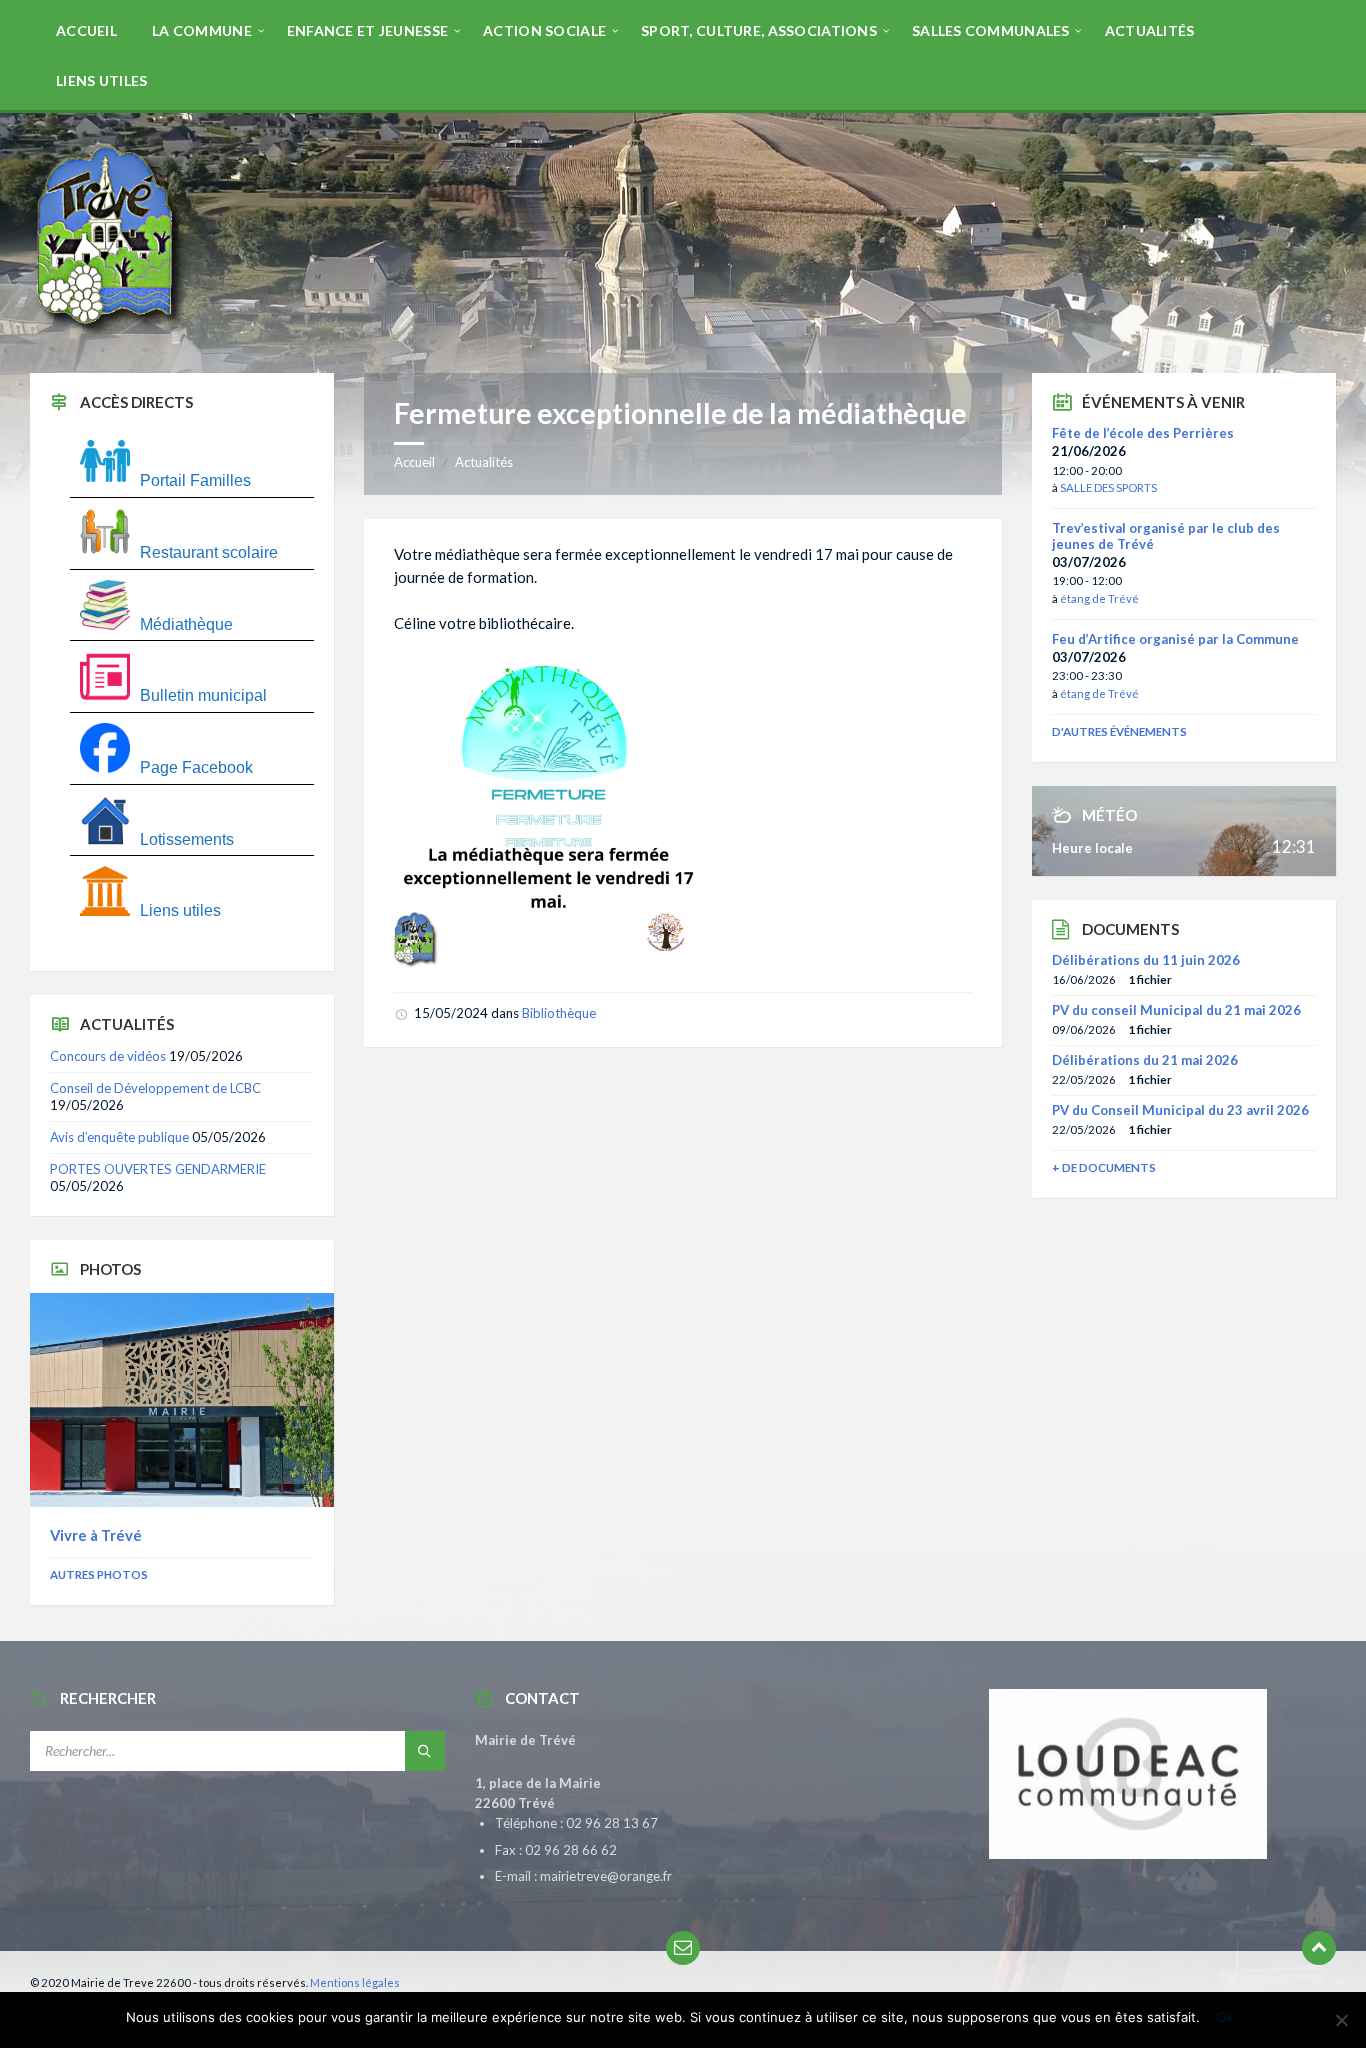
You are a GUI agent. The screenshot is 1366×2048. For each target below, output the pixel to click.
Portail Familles (195, 480)
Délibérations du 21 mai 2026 (1145, 1060)
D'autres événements (1119, 731)
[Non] (1341, 2020)
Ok (1225, 2017)
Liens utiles (180, 910)
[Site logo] (110, 334)
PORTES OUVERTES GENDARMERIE (158, 1169)
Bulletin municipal (203, 695)
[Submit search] (425, 1751)
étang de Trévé (1099, 598)
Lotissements (187, 839)
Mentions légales (355, 1982)
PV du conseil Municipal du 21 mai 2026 (1176, 1010)
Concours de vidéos (108, 1056)
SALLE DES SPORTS (1108, 487)
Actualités (484, 462)
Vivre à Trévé (96, 1535)
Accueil (414, 462)
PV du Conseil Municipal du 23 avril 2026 (1180, 1110)
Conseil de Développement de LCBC (155, 1088)
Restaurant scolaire (209, 552)
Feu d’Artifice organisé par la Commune (1175, 639)
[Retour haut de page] (1319, 1948)
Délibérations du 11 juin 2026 (1146, 960)
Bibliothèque (559, 1013)
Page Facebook (196, 767)
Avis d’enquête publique (119, 1137)
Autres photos (99, 1574)
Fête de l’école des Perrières (1143, 433)
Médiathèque (186, 624)
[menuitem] (86, 30)
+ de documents (1104, 1167)
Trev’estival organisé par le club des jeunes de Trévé (1166, 536)
